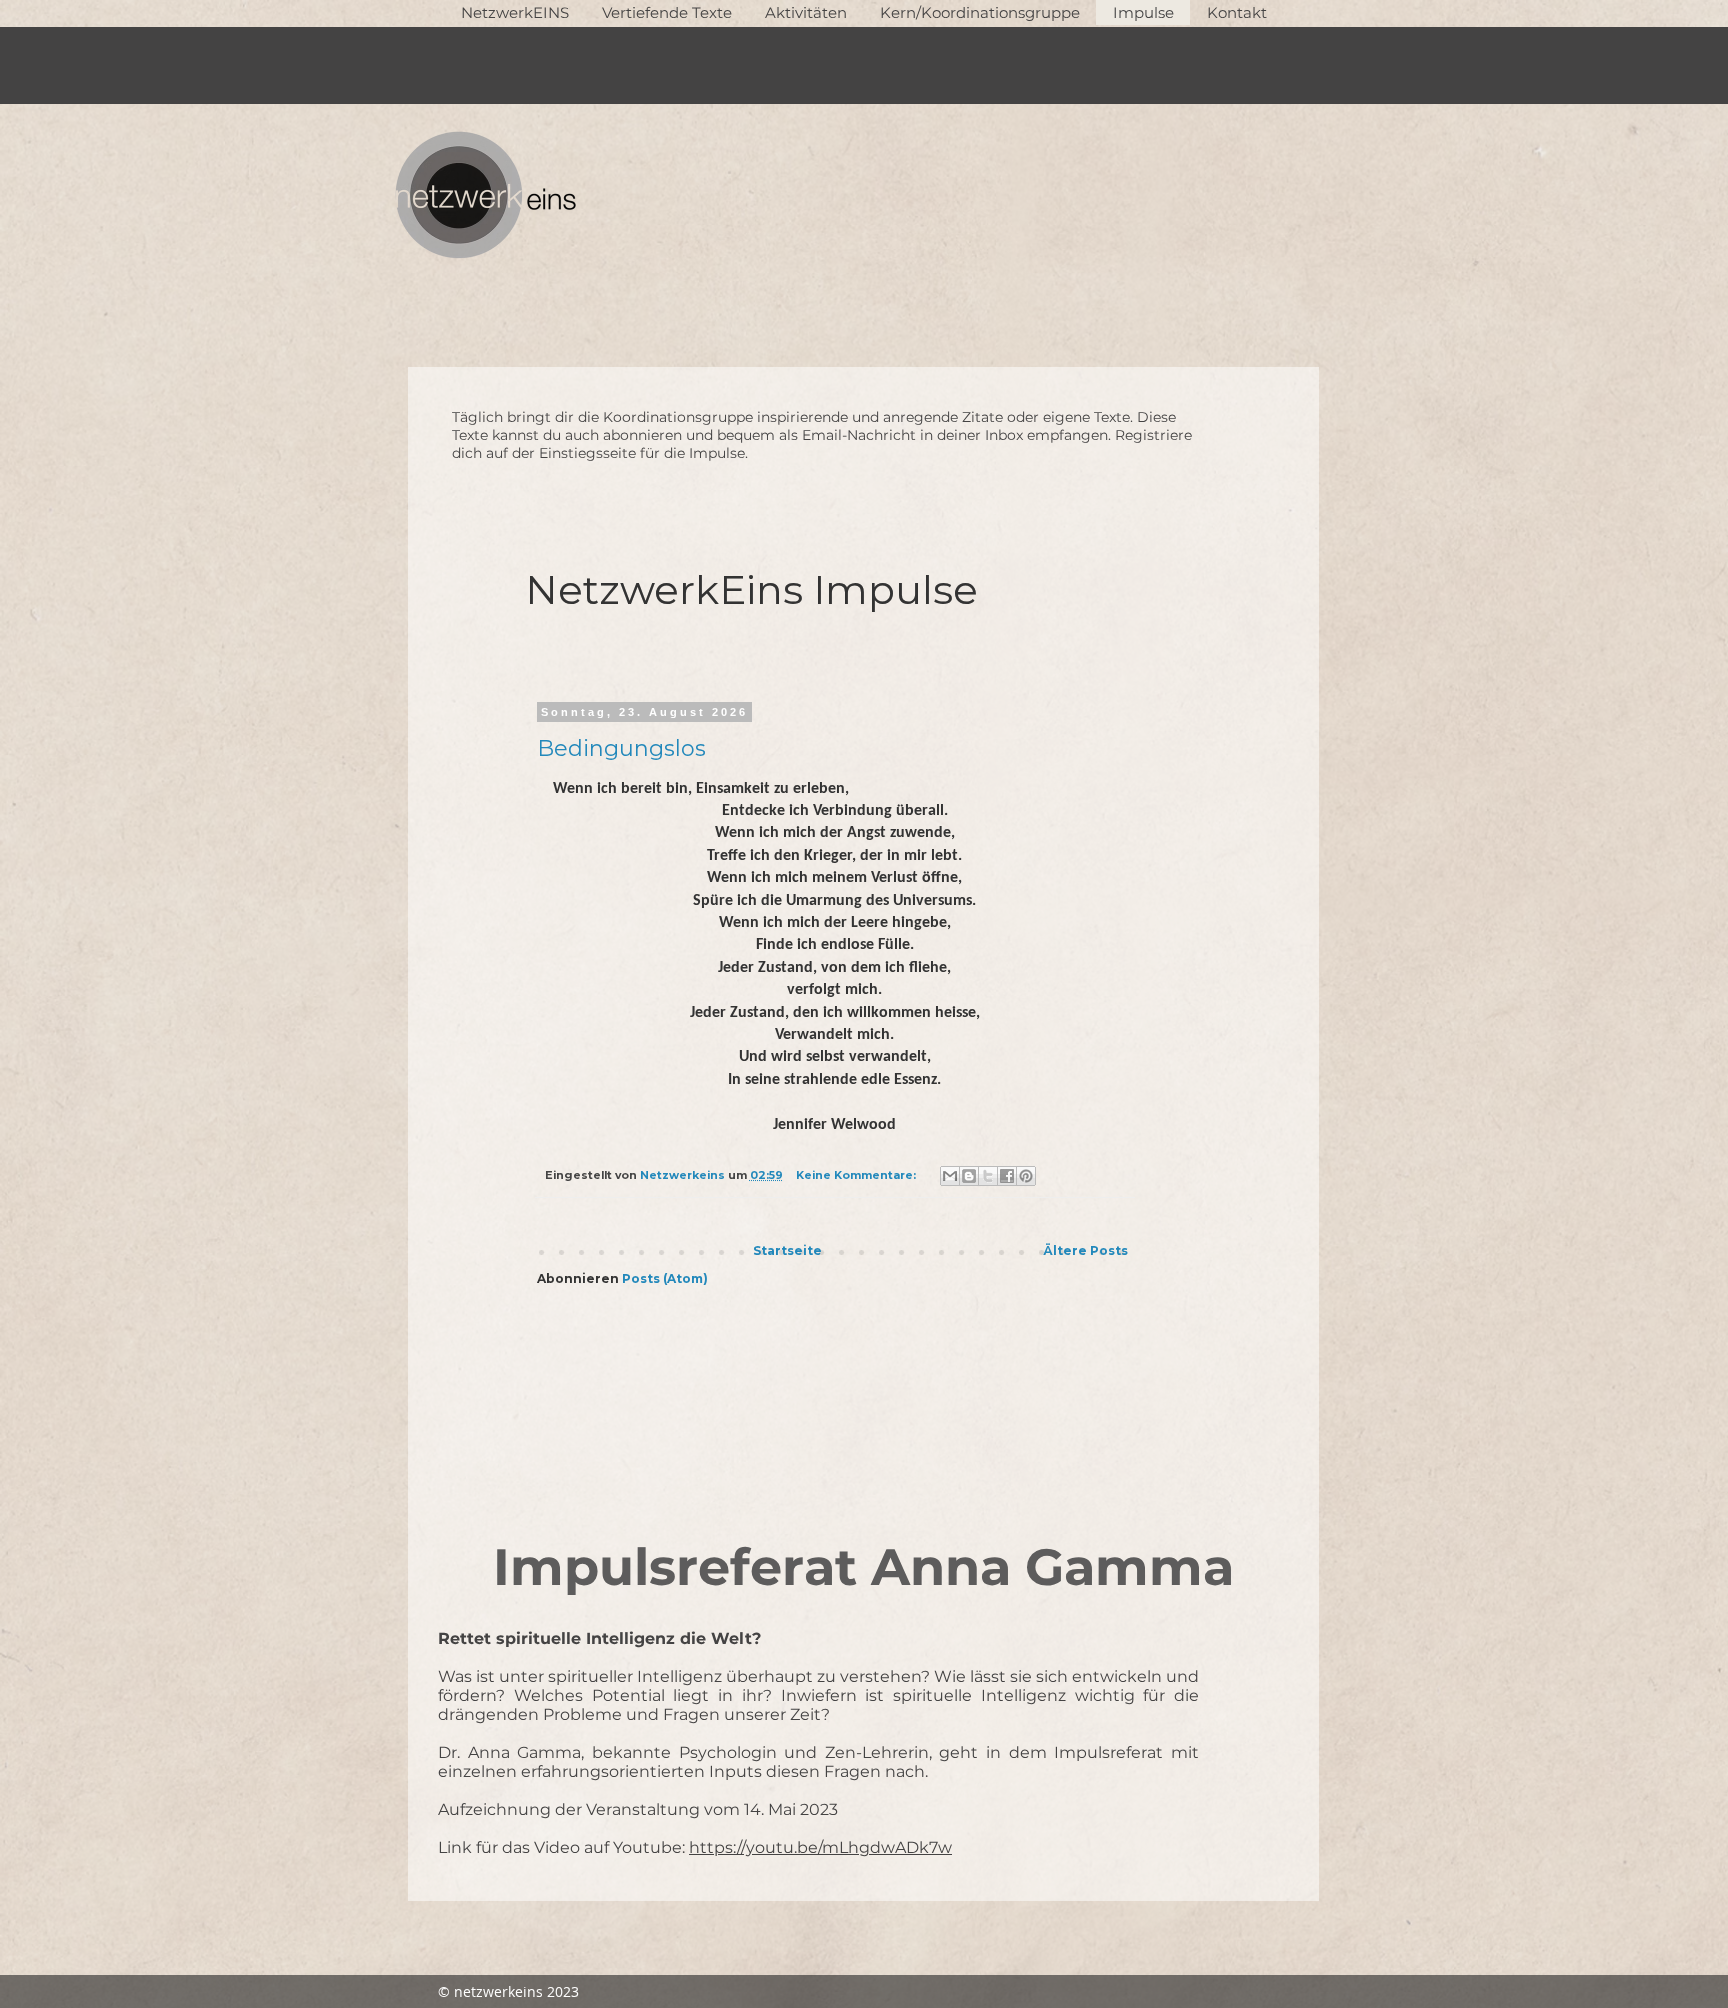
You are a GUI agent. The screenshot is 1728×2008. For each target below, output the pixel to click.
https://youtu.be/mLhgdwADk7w (820, 1847)
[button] (666, 12)
